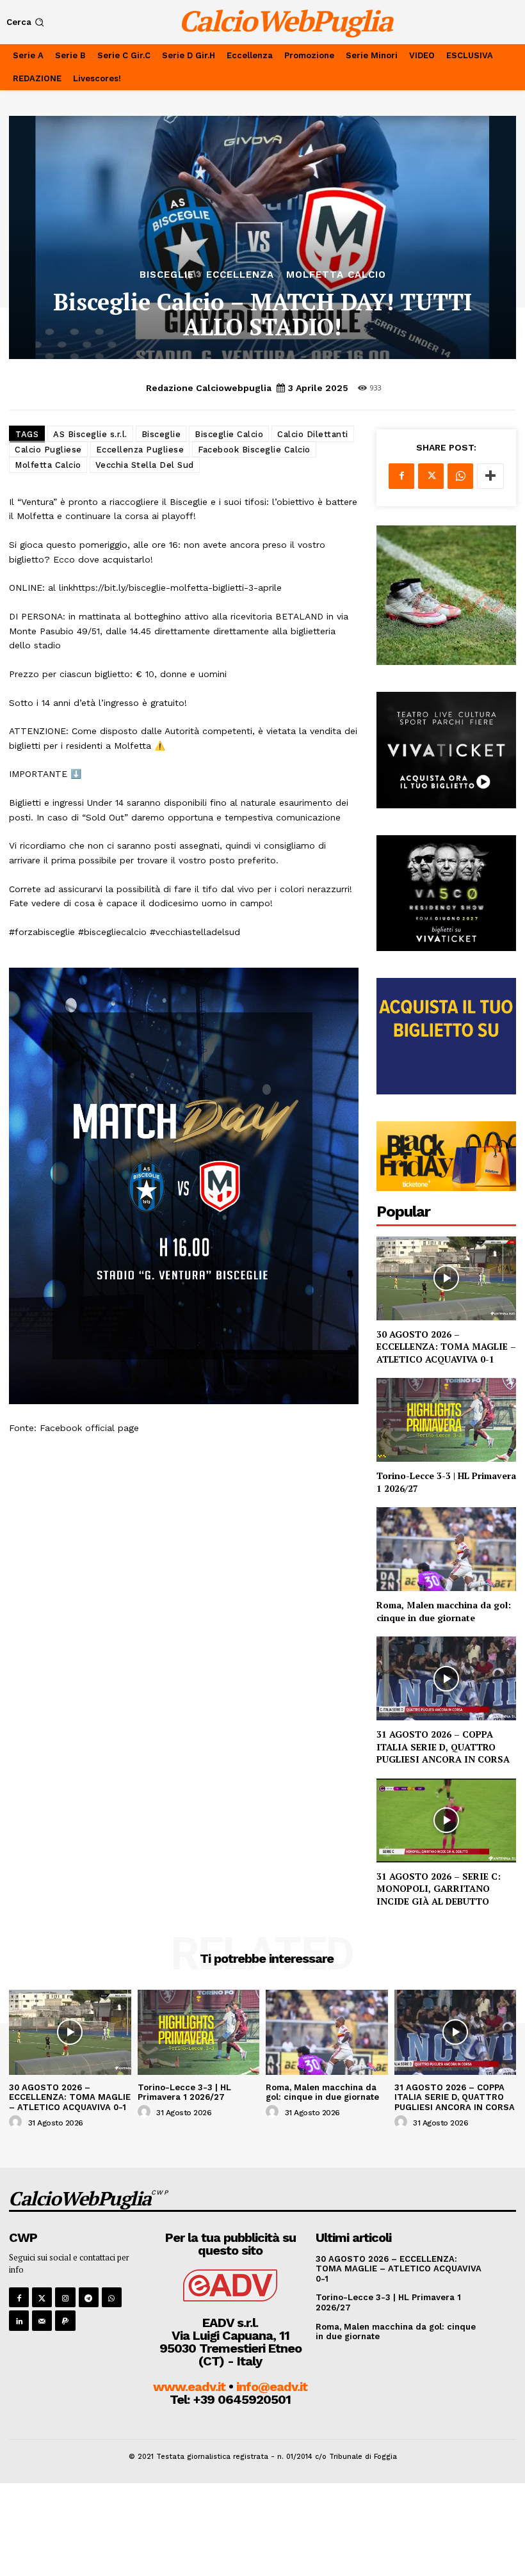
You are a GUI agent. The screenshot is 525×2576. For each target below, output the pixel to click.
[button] (27, 22)
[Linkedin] (19, 2320)
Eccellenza (240, 275)
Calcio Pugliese (48, 450)
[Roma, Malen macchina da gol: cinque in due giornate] (446, 1549)
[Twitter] (431, 476)
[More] (490, 476)
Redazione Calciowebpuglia (209, 388)
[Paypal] (65, 2320)
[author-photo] (17, 2122)
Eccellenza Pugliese (140, 450)
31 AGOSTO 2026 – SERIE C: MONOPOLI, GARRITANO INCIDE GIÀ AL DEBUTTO (439, 1889)
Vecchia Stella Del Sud (145, 465)
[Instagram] (65, 2297)
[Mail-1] (42, 2320)
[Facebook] (401, 476)
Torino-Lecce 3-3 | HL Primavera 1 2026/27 (184, 2092)
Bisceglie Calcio (229, 434)
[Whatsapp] (112, 2297)
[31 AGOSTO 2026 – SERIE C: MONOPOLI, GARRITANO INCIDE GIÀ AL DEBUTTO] (446, 1820)
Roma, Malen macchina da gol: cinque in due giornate (444, 1611)
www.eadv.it (189, 2387)
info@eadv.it (272, 2387)
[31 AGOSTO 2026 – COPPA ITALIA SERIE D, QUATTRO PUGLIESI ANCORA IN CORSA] (446, 1678)
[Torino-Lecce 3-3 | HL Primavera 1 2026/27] (446, 1420)
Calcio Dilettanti (313, 434)
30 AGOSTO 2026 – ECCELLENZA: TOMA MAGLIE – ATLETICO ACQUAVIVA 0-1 (446, 1347)
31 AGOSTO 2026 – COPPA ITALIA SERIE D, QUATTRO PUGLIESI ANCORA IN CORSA (443, 1747)
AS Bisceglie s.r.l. (90, 434)
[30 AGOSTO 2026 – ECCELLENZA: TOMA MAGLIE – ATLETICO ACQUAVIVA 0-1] (446, 1278)
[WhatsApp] (460, 476)
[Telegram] (89, 2297)
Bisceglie (167, 275)
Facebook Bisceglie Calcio (254, 450)
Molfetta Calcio (336, 275)
